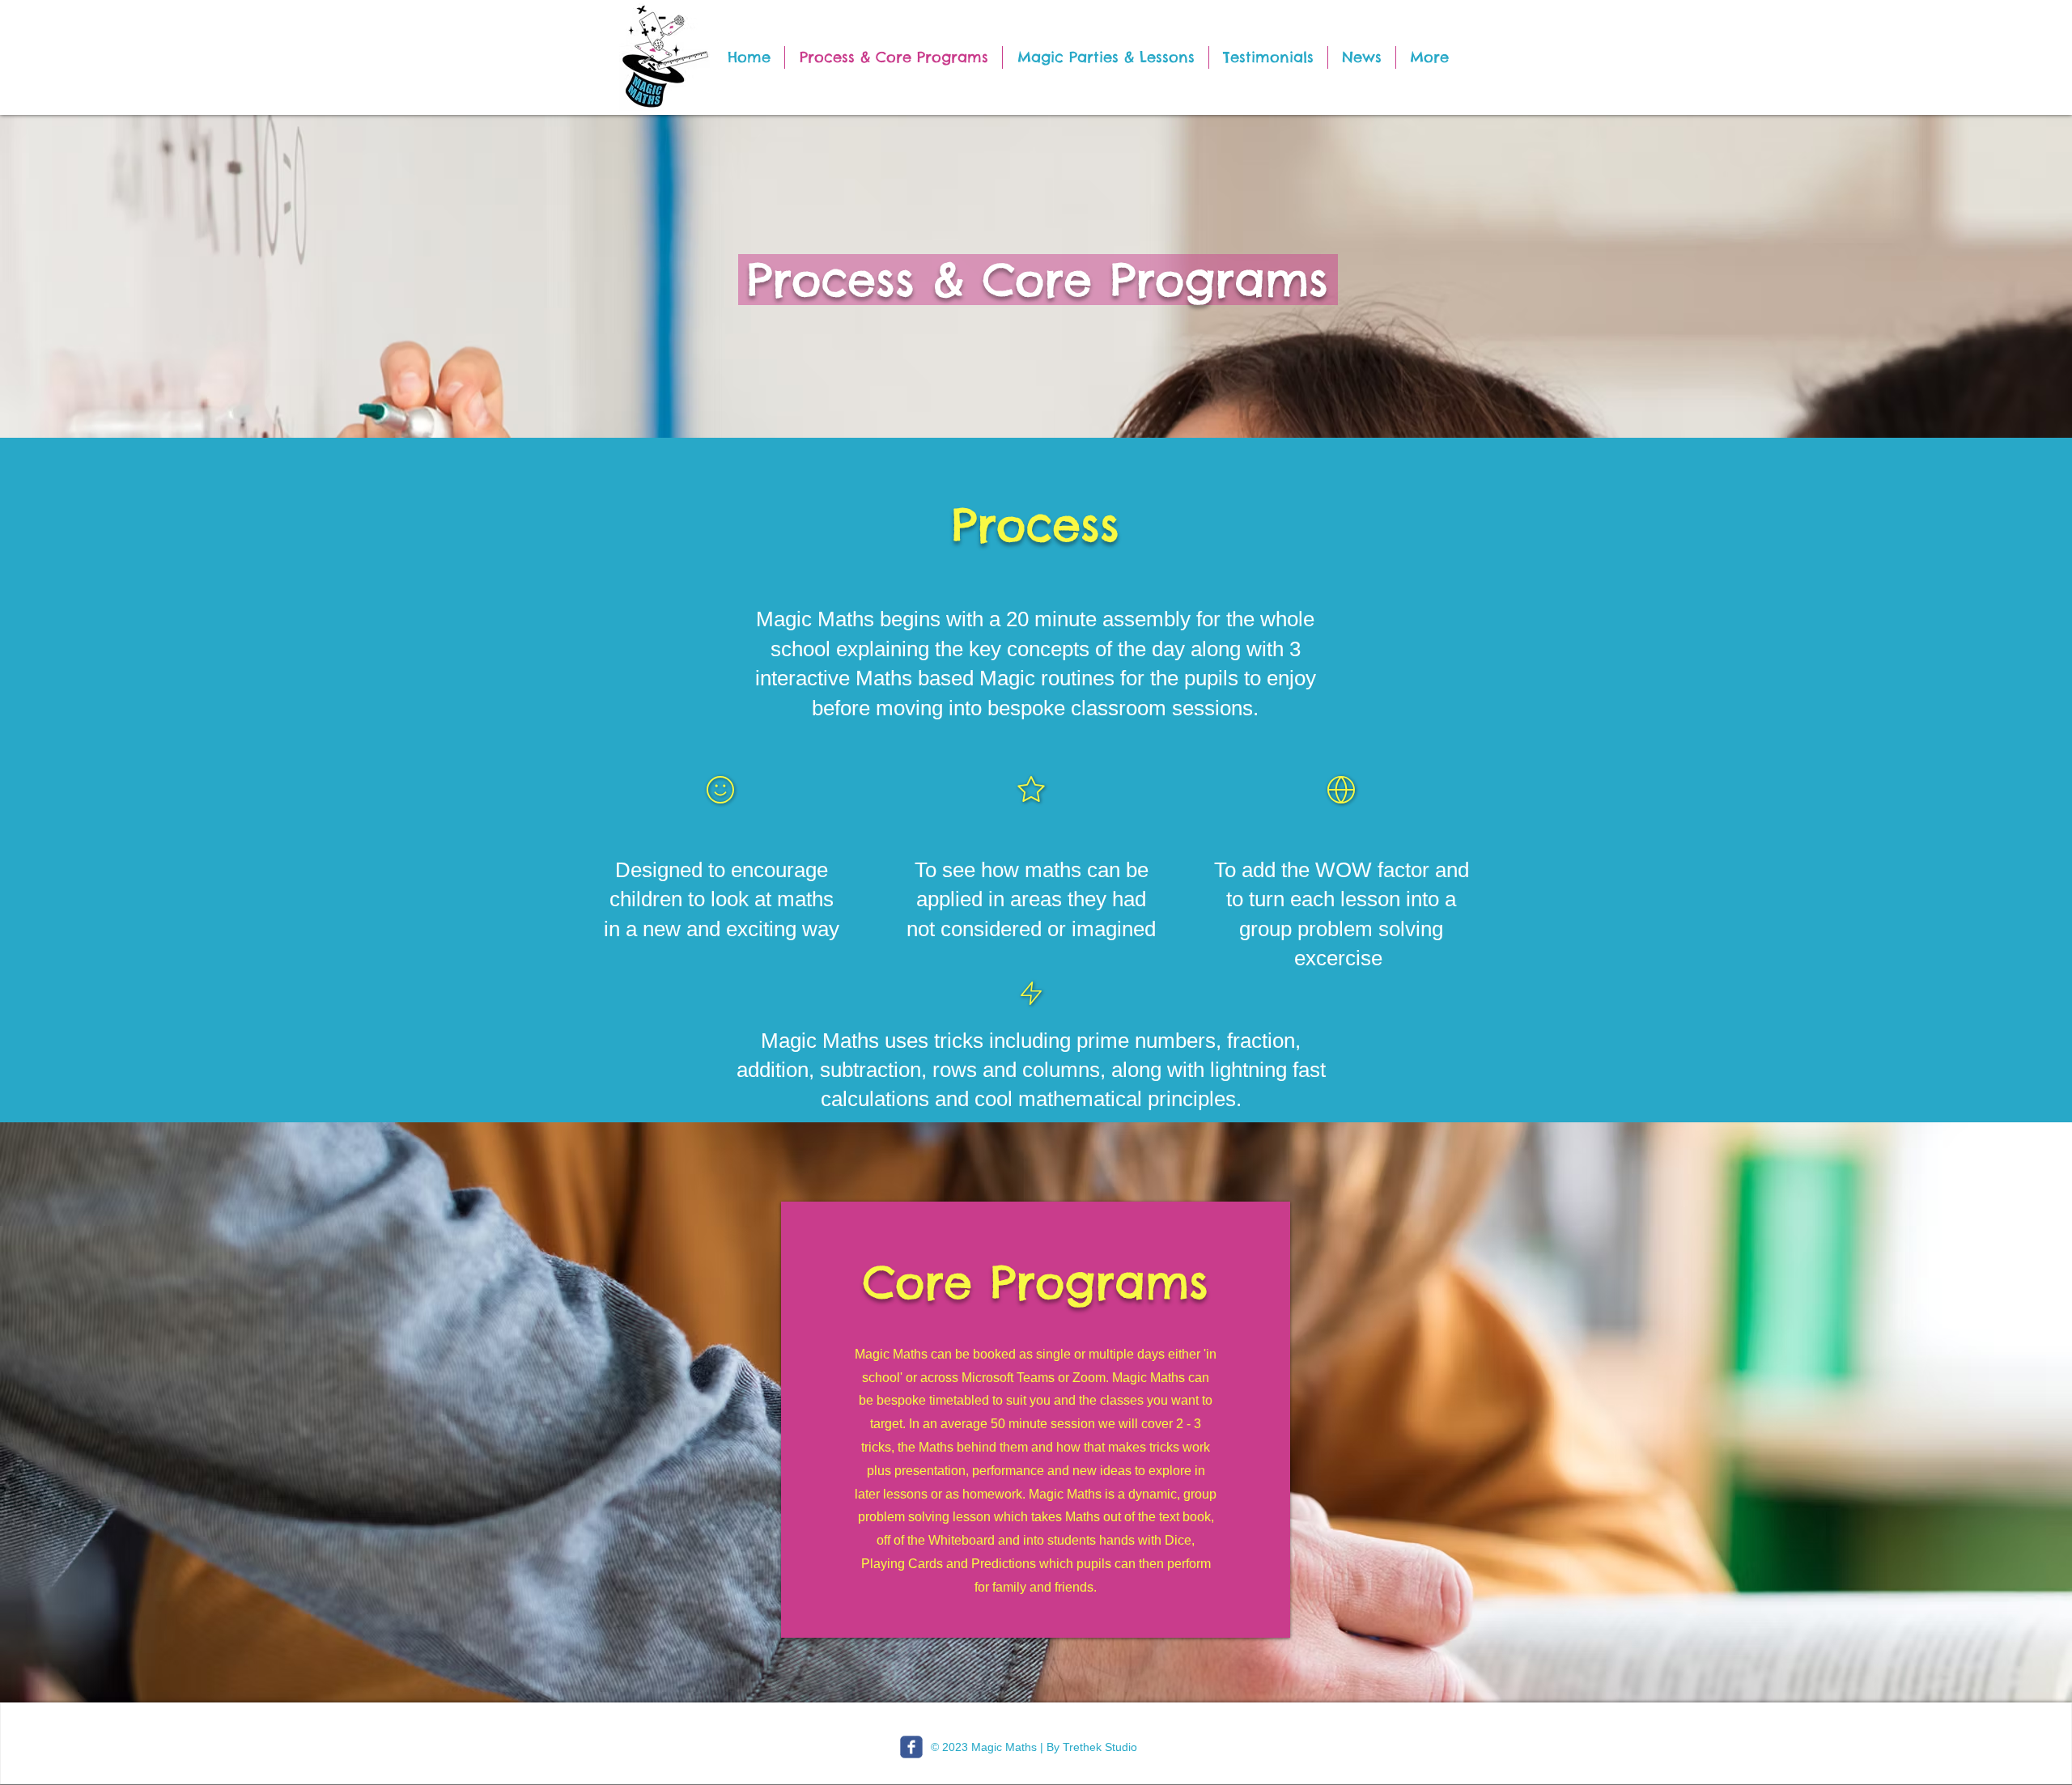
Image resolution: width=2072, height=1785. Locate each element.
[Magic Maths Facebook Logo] (911, 1747)
